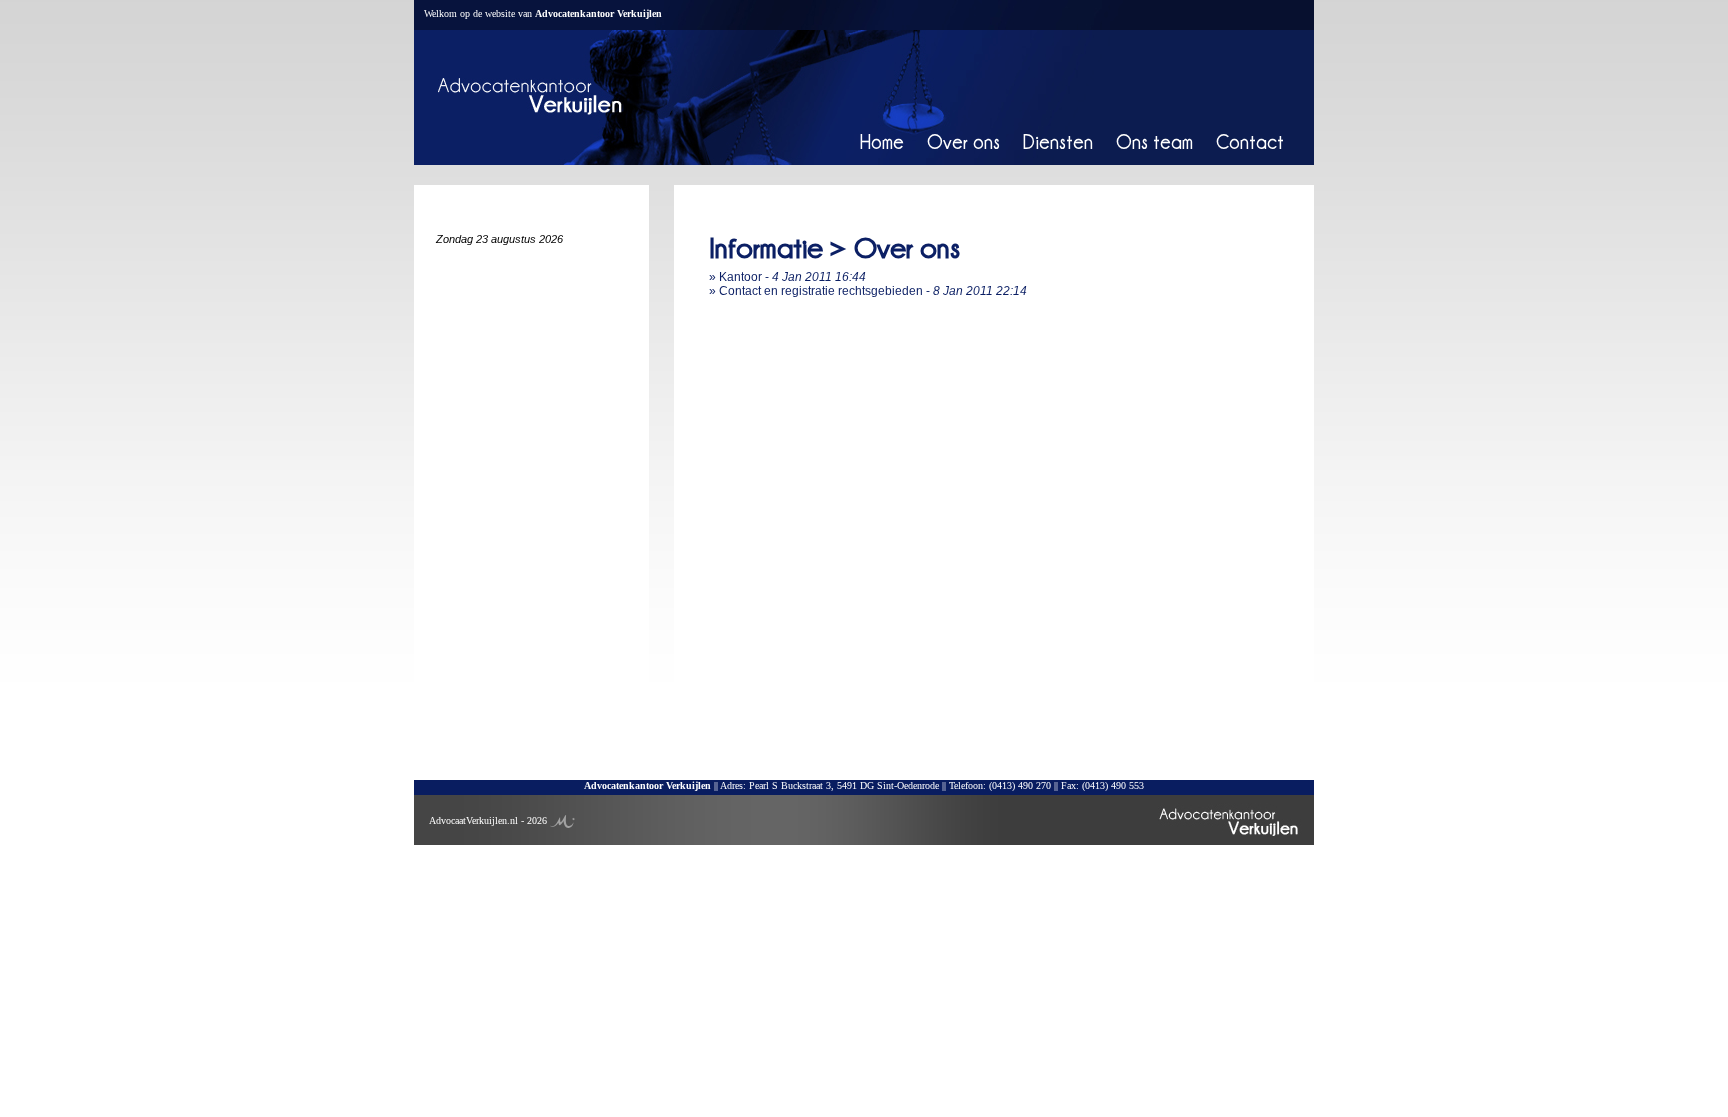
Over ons (963, 141)
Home (882, 141)
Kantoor (740, 277)
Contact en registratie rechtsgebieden (821, 291)
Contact (1250, 141)
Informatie (766, 247)
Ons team (1154, 141)
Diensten (1058, 141)
